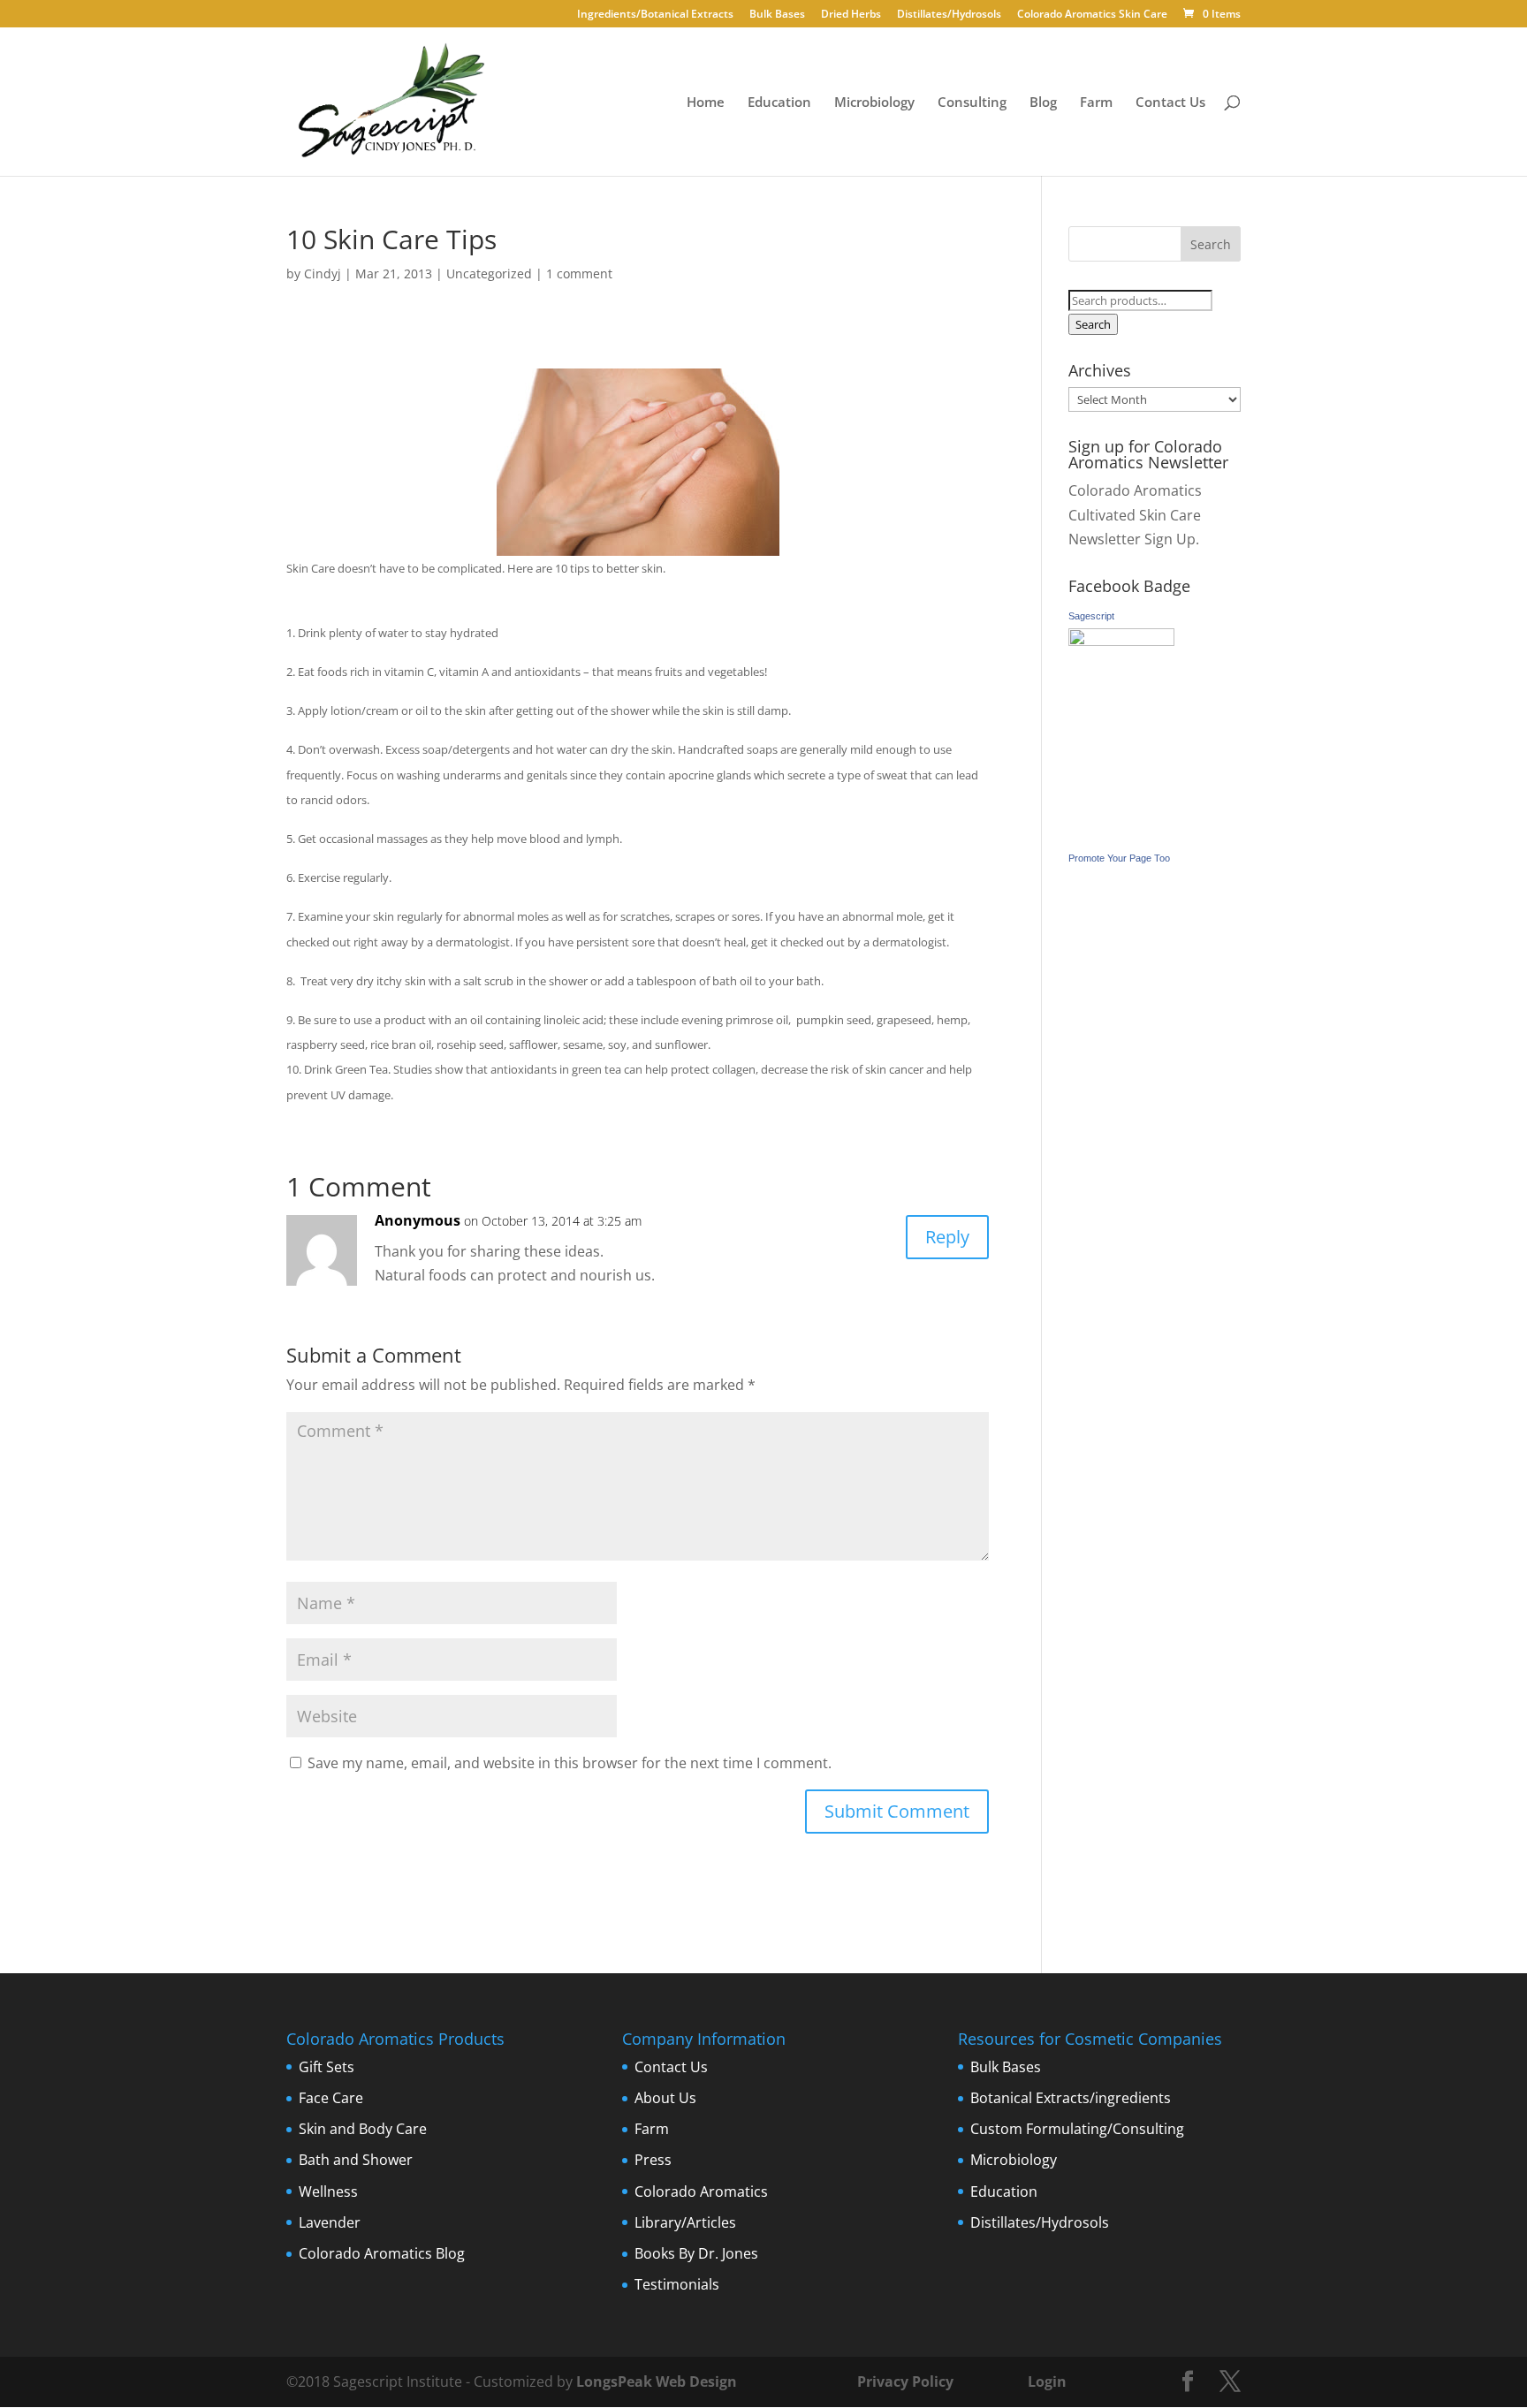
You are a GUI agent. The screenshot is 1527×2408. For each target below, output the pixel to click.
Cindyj (323, 273)
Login (1047, 2381)
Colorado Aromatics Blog (382, 2253)
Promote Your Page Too (1119, 858)
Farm (1096, 103)
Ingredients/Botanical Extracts (655, 15)
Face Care (331, 2098)
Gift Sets (327, 2067)
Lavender (330, 2222)
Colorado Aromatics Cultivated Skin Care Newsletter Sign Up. (1135, 514)
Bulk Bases (777, 15)
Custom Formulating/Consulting (1077, 2129)
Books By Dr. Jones (696, 2253)
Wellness (328, 2192)
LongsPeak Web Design (657, 2381)
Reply (947, 1237)
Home (706, 103)
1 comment (579, 273)
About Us (665, 2098)
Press (653, 2160)
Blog (1043, 103)
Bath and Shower (356, 2160)
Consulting (972, 103)
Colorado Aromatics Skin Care (1092, 15)
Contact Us (1170, 103)
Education (779, 103)
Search (1093, 324)
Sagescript (1091, 616)
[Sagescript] (1121, 641)
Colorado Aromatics (701, 2192)
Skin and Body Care (363, 2129)
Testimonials (677, 2284)
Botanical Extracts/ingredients (1071, 2098)
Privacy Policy (904, 2381)
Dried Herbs (851, 15)
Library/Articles (685, 2222)
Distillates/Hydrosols (949, 15)
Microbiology (874, 103)
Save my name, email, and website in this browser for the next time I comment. (570, 1763)
